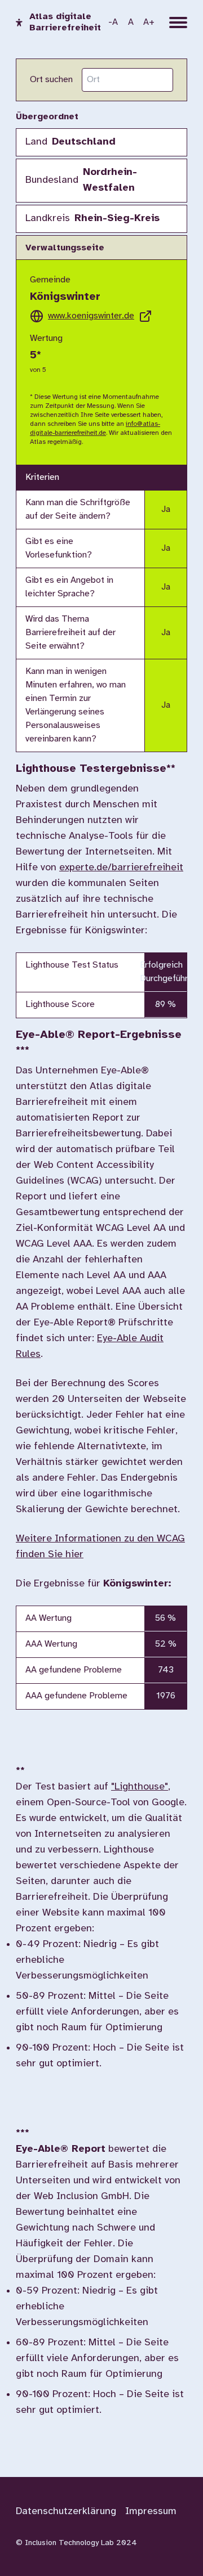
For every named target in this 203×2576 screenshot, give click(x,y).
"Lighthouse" (140, 1787)
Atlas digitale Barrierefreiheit (65, 22)
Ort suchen (51, 80)
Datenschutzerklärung (66, 2512)
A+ (149, 22)
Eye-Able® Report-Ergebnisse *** (99, 1043)
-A (113, 22)
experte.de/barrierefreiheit (121, 868)
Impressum (151, 2512)
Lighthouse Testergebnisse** (96, 769)
